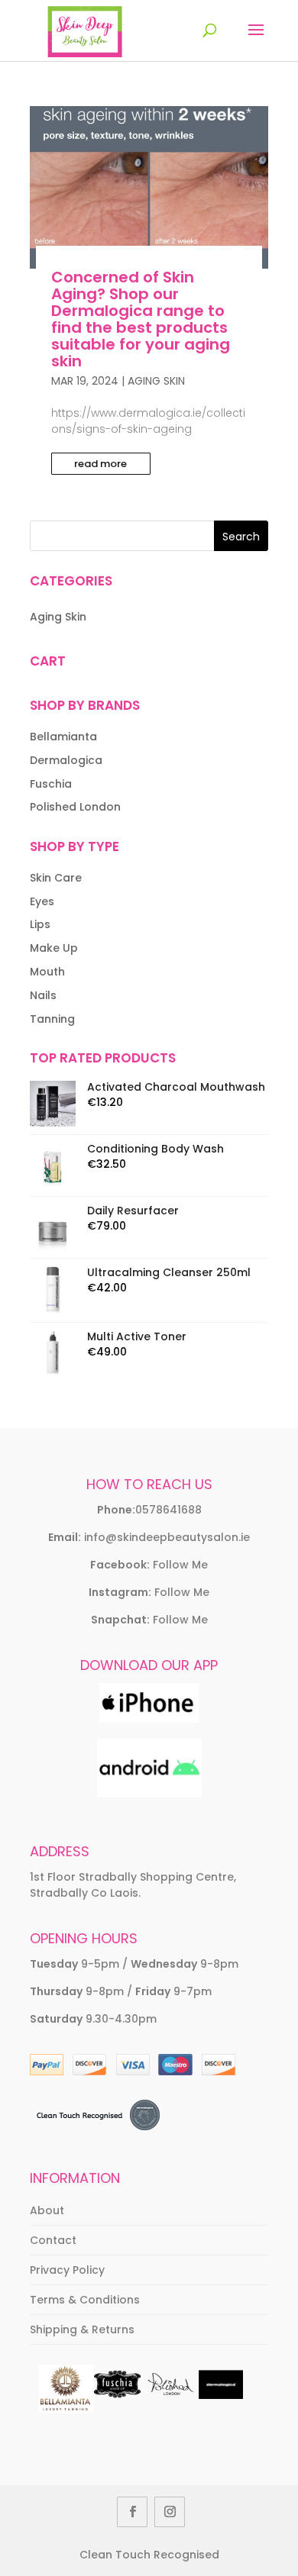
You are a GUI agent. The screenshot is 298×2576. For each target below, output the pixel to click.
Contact (53, 2240)
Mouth (47, 972)
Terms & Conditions (85, 2300)
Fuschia (51, 784)
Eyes (42, 901)
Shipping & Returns (82, 2329)
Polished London (75, 807)
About (47, 2210)
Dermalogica (66, 760)
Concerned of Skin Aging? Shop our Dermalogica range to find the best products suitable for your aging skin (141, 319)
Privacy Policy (67, 2270)
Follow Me (180, 1565)
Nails (43, 995)
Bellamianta (63, 737)
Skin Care (56, 878)
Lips (40, 924)
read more (100, 464)
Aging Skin (156, 381)
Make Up (54, 948)
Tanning (52, 1019)
